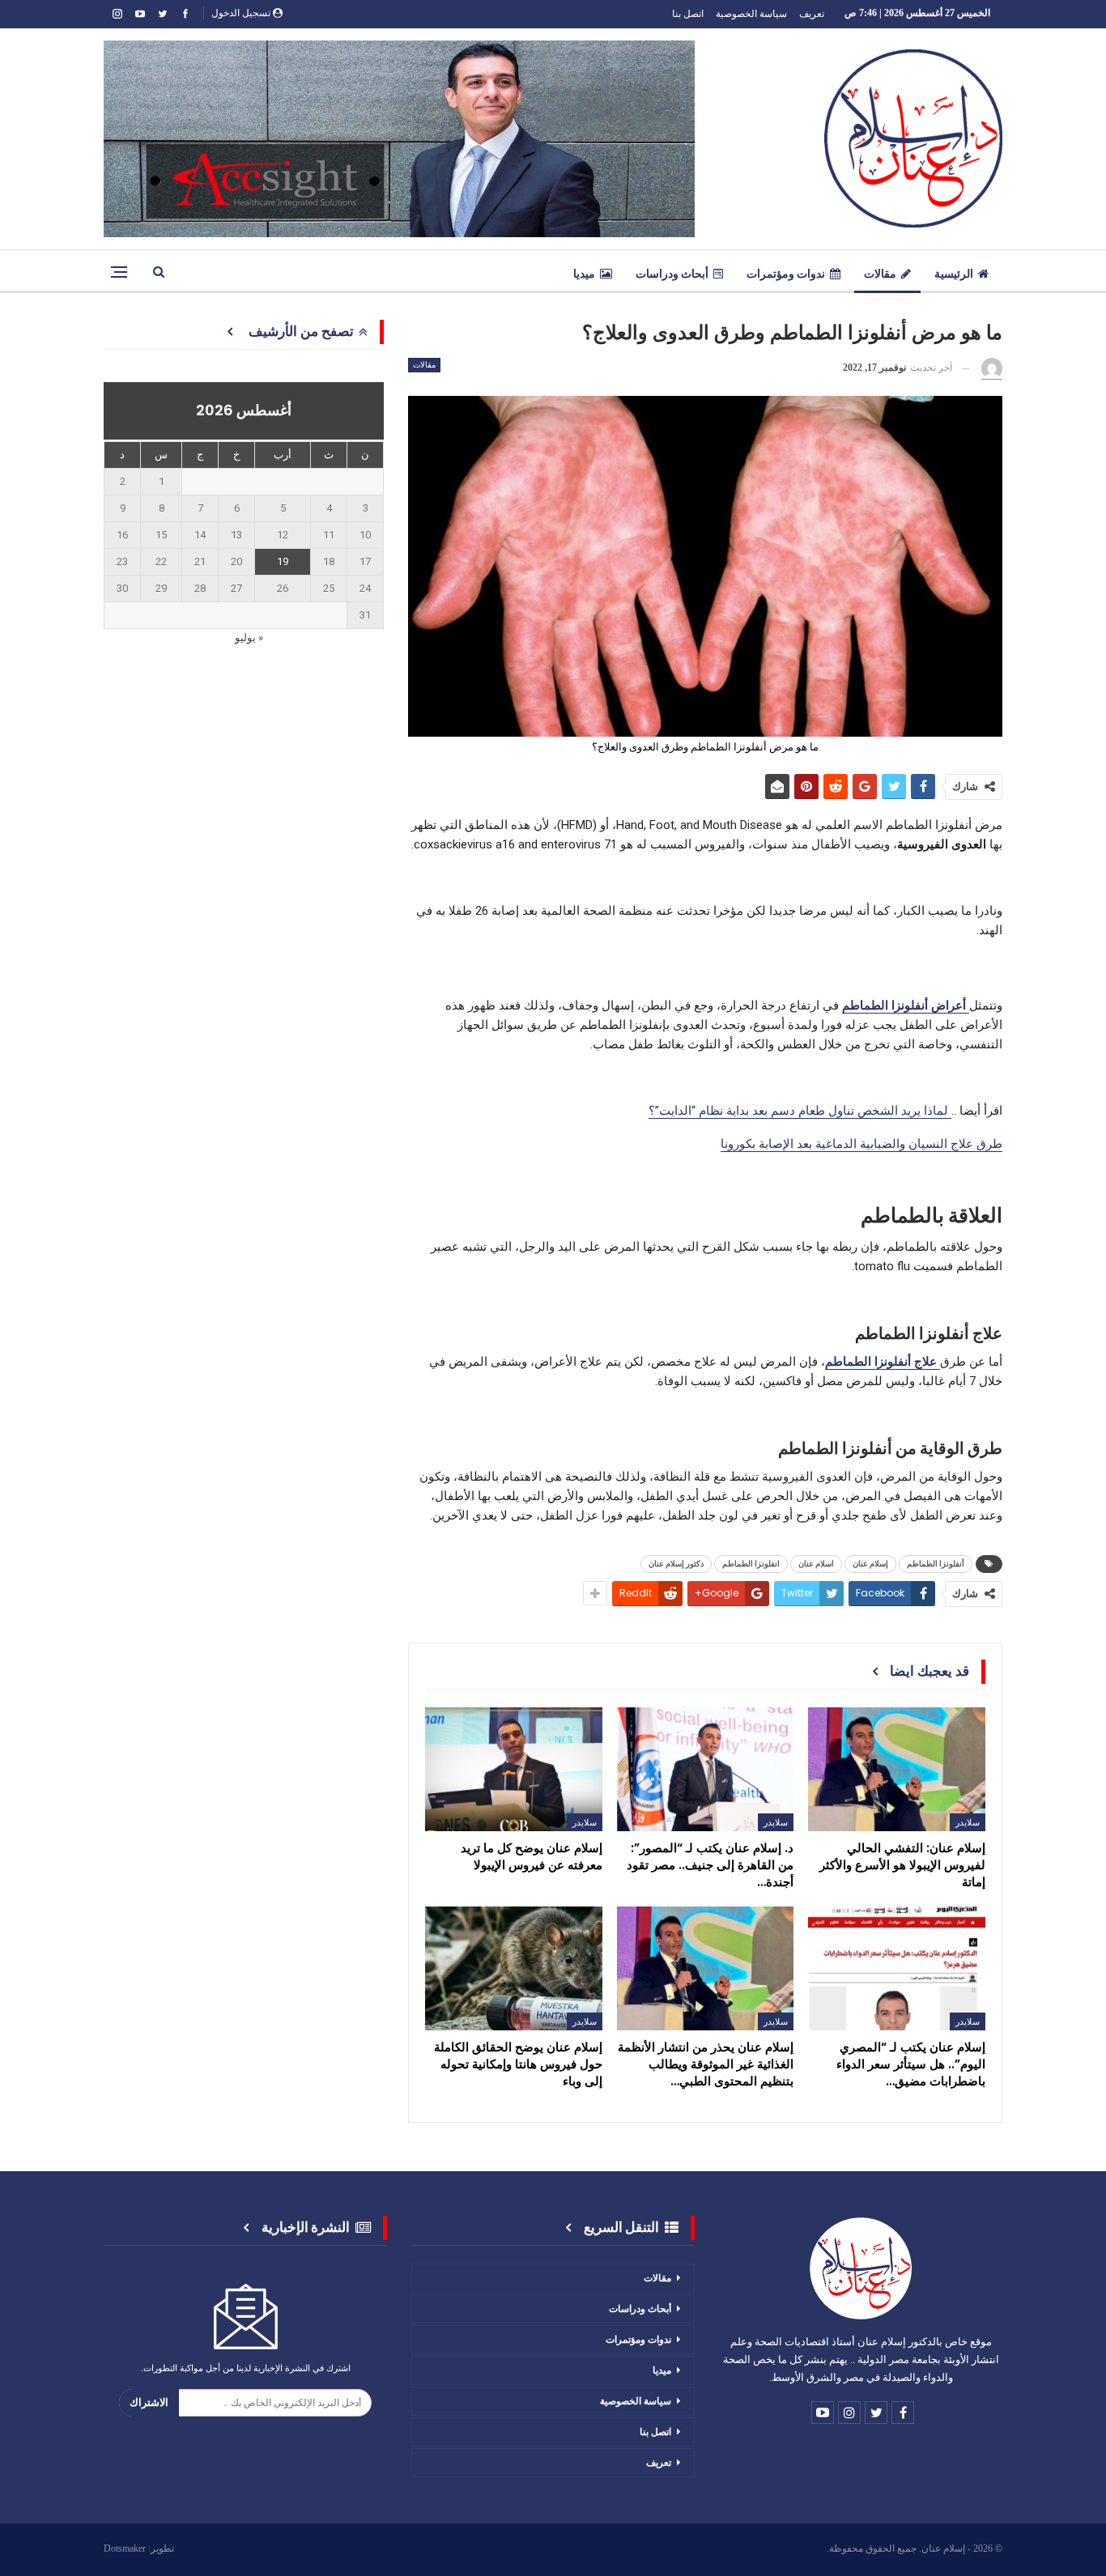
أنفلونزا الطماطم (936, 1564)
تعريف (812, 13)
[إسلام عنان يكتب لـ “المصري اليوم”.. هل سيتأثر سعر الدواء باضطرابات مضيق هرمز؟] (897, 1968)
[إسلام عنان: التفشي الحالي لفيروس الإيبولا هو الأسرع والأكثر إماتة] (897, 1769)
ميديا (584, 274)
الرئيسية (954, 274)
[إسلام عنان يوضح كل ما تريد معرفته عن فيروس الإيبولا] (514, 1769)
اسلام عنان (816, 1564)
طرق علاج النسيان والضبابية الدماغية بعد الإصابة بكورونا (861, 1144)
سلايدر (968, 1822)
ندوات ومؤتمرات (786, 274)
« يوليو (249, 638)
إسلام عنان (870, 1564)
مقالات (880, 274)
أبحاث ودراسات (672, 274)
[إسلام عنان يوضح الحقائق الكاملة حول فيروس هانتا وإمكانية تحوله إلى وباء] (514, 1968)
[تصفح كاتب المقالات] (992, 368)
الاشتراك (149, 2402)
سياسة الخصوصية (751, 13)
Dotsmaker (125, 2548)
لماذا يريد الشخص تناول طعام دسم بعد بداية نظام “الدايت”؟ (800, 1111)
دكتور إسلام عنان (676, 1564)
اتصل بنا (688, 13)
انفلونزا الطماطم (751, 1564)
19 (283, 561)
